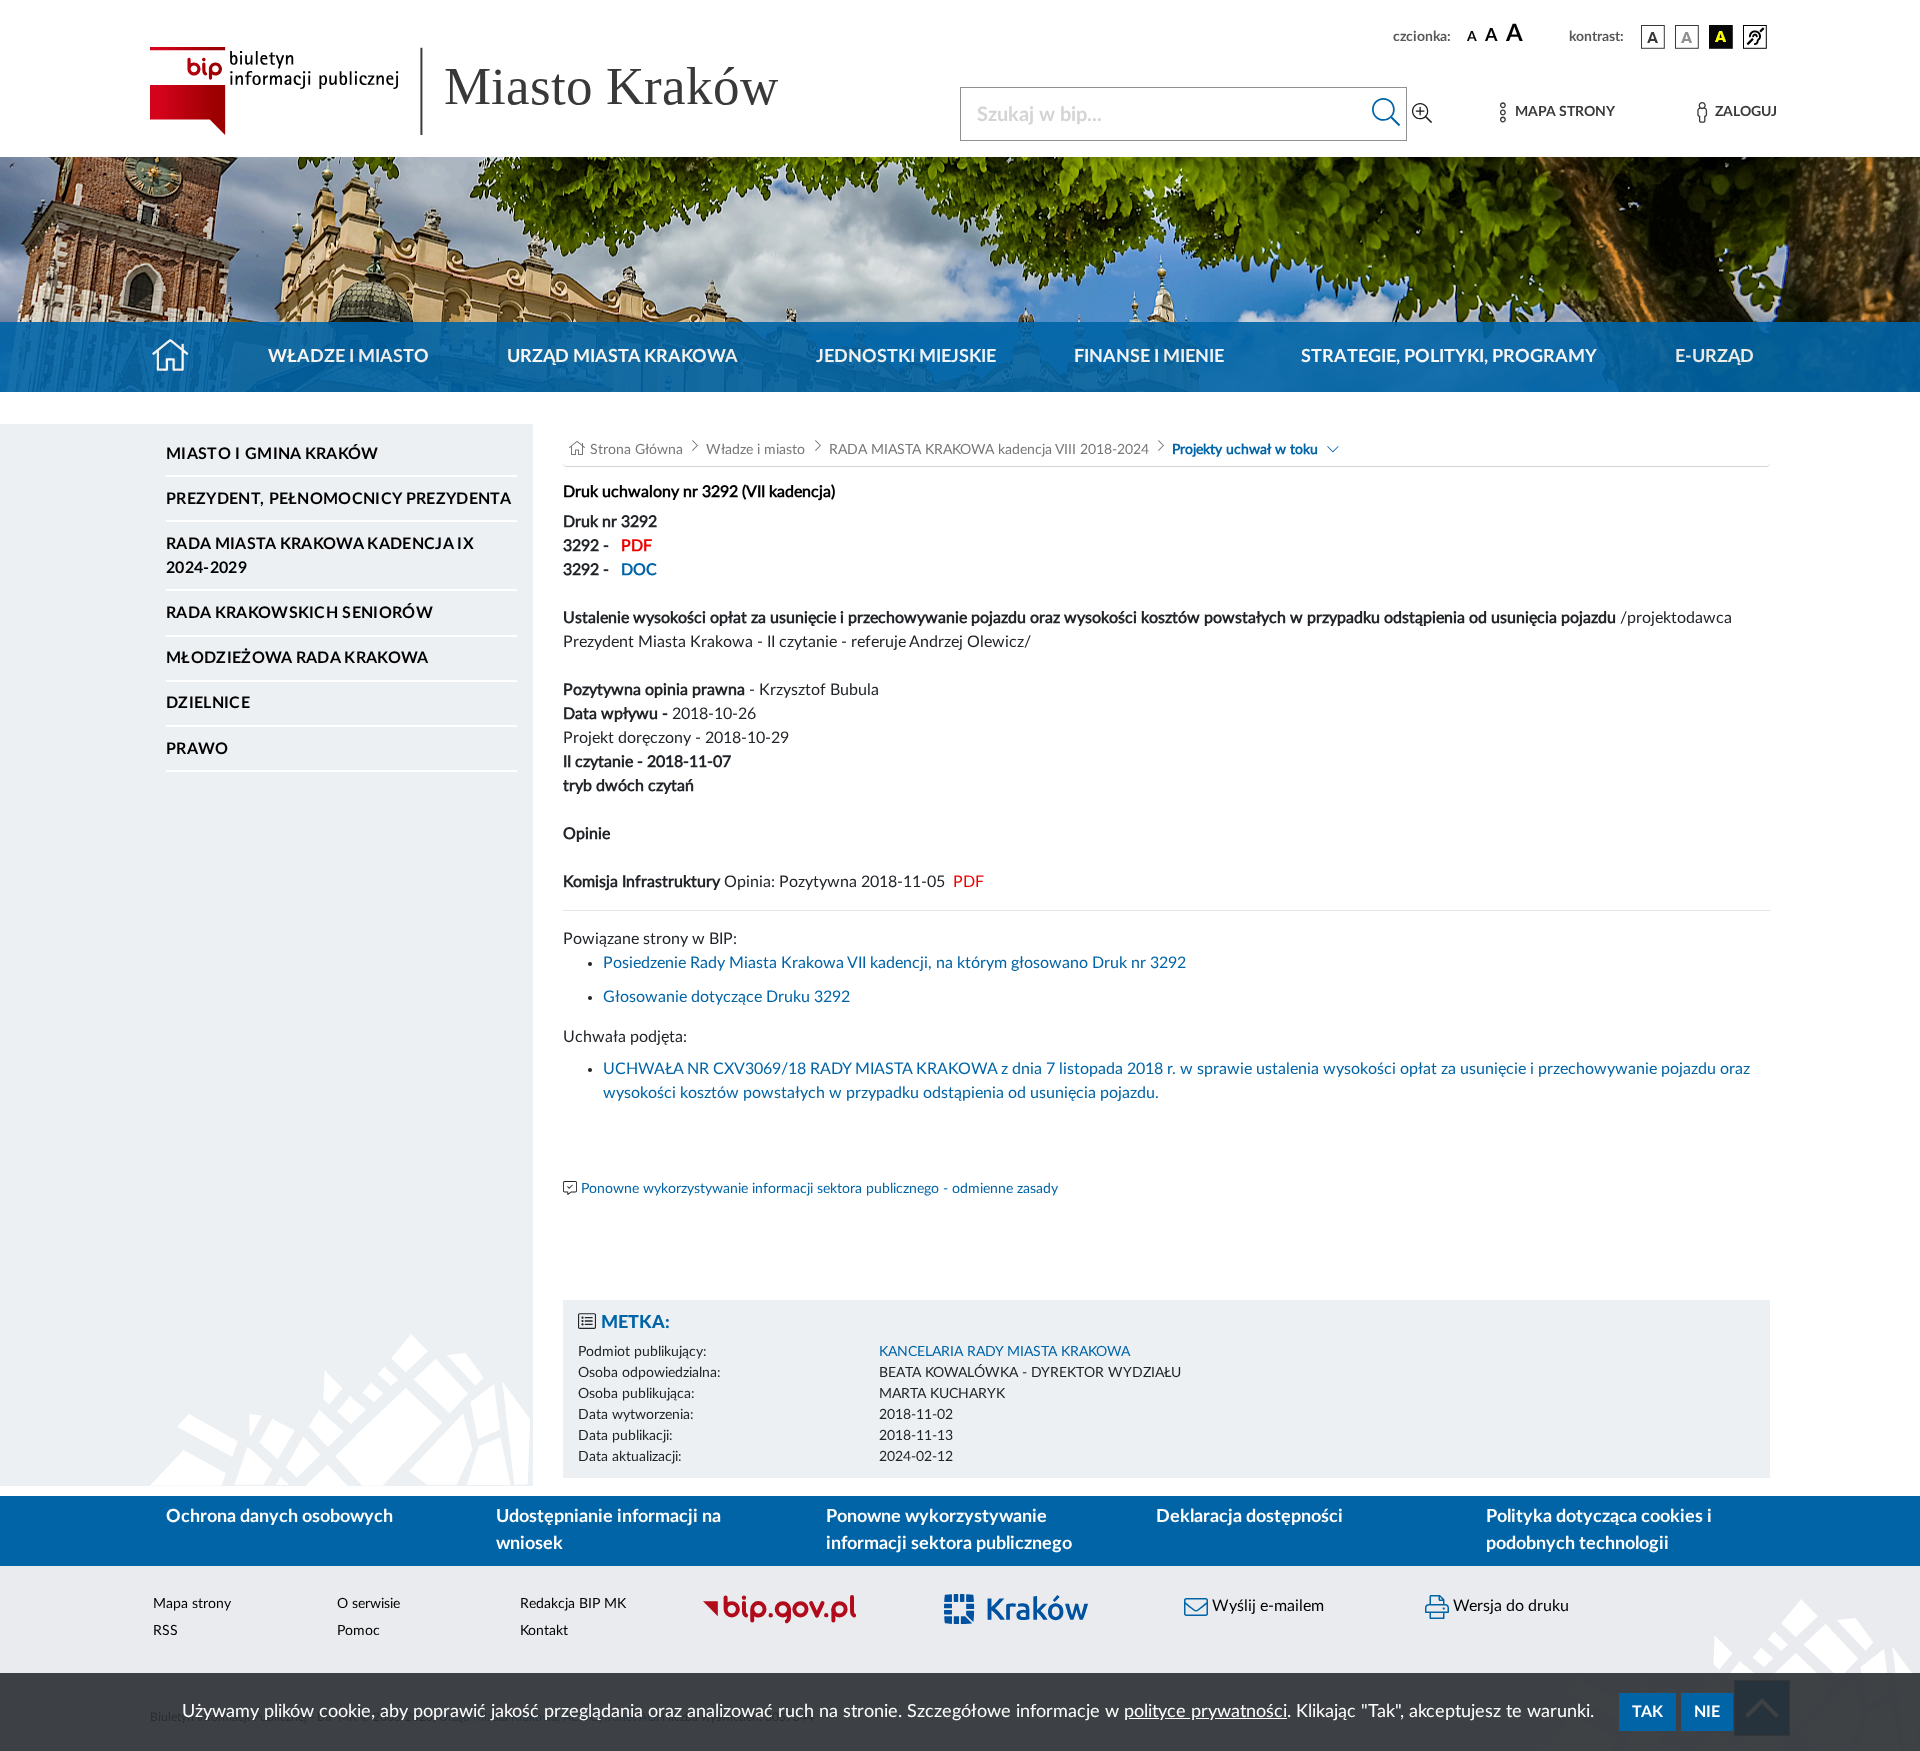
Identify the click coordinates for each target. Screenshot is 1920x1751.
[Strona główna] (178, 357)
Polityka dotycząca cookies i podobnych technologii (1599, 1530)
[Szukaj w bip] (1386, 114)
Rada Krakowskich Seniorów (299, 613)
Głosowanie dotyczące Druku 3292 (726, 997)
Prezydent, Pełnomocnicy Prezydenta (338, 499)
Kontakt (544, 1631)
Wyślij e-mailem (1266, 1606)
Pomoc (358, 1631)
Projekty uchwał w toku (1245, 450)
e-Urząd (1714, 357)
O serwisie (368, 1604)
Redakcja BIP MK (573, 1604)
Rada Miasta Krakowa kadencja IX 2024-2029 (320, 556)
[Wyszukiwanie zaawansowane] (1422, 114)
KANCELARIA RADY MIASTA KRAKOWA (1004, 1352)
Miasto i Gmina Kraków (272, 454)
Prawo (197, 749)
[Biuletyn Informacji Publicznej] (805, 1621)
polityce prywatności (1205, 1712)
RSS (165, 1631)
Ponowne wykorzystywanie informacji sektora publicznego (949, 1530)
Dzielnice (208, 703)
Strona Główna (636, 450)
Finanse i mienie (1149, 357)
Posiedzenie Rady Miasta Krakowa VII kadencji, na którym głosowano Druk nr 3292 (894, 963)
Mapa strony (192, 1604)
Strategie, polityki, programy (1449, 357)
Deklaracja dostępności (1249, 1517)
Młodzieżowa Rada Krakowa (297, 658)
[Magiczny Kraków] (1046, 1621)
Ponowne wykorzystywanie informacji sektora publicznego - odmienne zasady (819, 1189)
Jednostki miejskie (906, 357)
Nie (1707, 1712)
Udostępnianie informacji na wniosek (608, 1530)
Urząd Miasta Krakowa (622, 357)
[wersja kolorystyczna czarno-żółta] (1721, 37)
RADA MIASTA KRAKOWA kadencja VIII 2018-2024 (989, 450)
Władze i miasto (348, 357)
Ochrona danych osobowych (279, 1517)
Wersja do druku (1509, 1606)
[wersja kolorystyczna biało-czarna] (1687, 37)
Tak (1647, 1712)
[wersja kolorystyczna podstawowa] (1653, 37)
